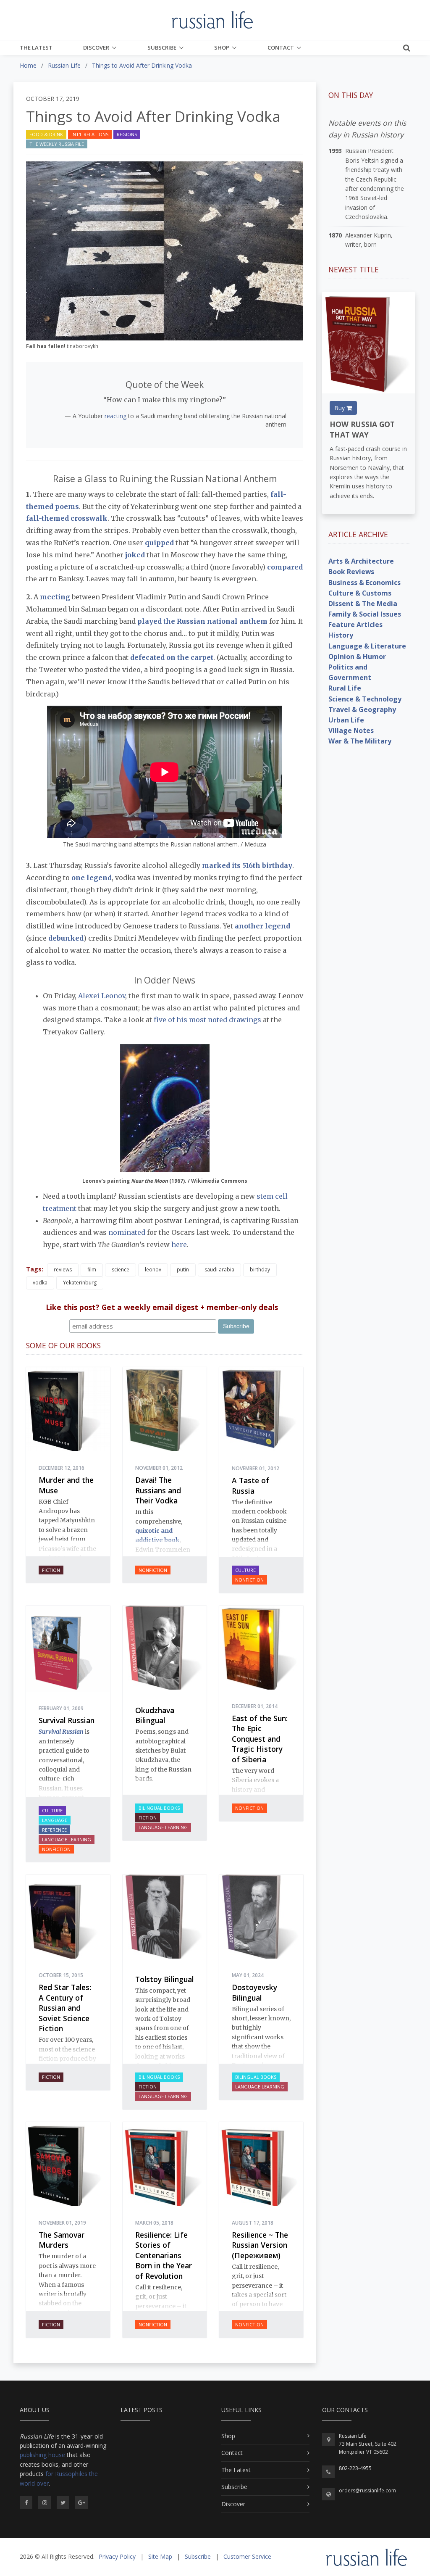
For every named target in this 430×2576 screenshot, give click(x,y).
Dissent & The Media (363, 604)
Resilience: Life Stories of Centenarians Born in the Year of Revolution (164, 2255)
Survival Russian (67, 1720)
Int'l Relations (90, 134)
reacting (115, 416)
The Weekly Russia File (57, 144)
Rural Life (345, 688)
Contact (281, 47)
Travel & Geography (362, 709)
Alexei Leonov (102, 996)
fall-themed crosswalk (67, 518)
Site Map (160, 2556)
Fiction (51, 1570)
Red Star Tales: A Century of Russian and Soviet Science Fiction (65, 2008)
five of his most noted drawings (207, 1020)
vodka (40, 1283)
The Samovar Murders (62, 2240)
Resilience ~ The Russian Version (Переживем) (260, 2245)
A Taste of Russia (250, 1486)
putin (183, 1270)
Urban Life (346, 720)
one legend (92, 878)
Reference (54, 1830)
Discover (96, 47)
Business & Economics (364, 583)
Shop (222, 47)
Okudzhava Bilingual (155, 1715)
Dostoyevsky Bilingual (254, 1992)
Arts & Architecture (361, 561)
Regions (127, 134)
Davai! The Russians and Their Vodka (158, 1490)
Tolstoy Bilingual (164, 1979)
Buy (340, 408)
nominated (127, 1232)
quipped (159, 543)
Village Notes (351, 730)
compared (285, 567)
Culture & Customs (360, 593)
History (341, 635)
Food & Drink (46, 134)
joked (135, 555)
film (92, 1270)
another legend (262, 926)
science (121, 1270)
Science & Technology (365, 699)
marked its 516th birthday (247, 865)
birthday (260, 1270)
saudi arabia (219, 1270)
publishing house (42, 2455)
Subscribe (162, 47)
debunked (66, 938)
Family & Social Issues (365, 614)
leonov (153, 1270)
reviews (63, 1270)
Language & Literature (367, 646)
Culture (245, 1570)
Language (55, 1820)
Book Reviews (351, 572)
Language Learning (67, 1839)
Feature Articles (355, 625)
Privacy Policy (117, 2556)
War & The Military (360, 741)
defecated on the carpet (172, 657)
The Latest (36, 47)
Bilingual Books (159, 1808)
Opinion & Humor (357, 657)
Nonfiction (153, 1570)
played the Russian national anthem (202, 621)
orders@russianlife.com (367, 2490)
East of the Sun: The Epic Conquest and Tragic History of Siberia (260, 1739)
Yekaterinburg (80, 1283)
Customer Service (247, 2556)
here (179, 1244)
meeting (55, 597)
